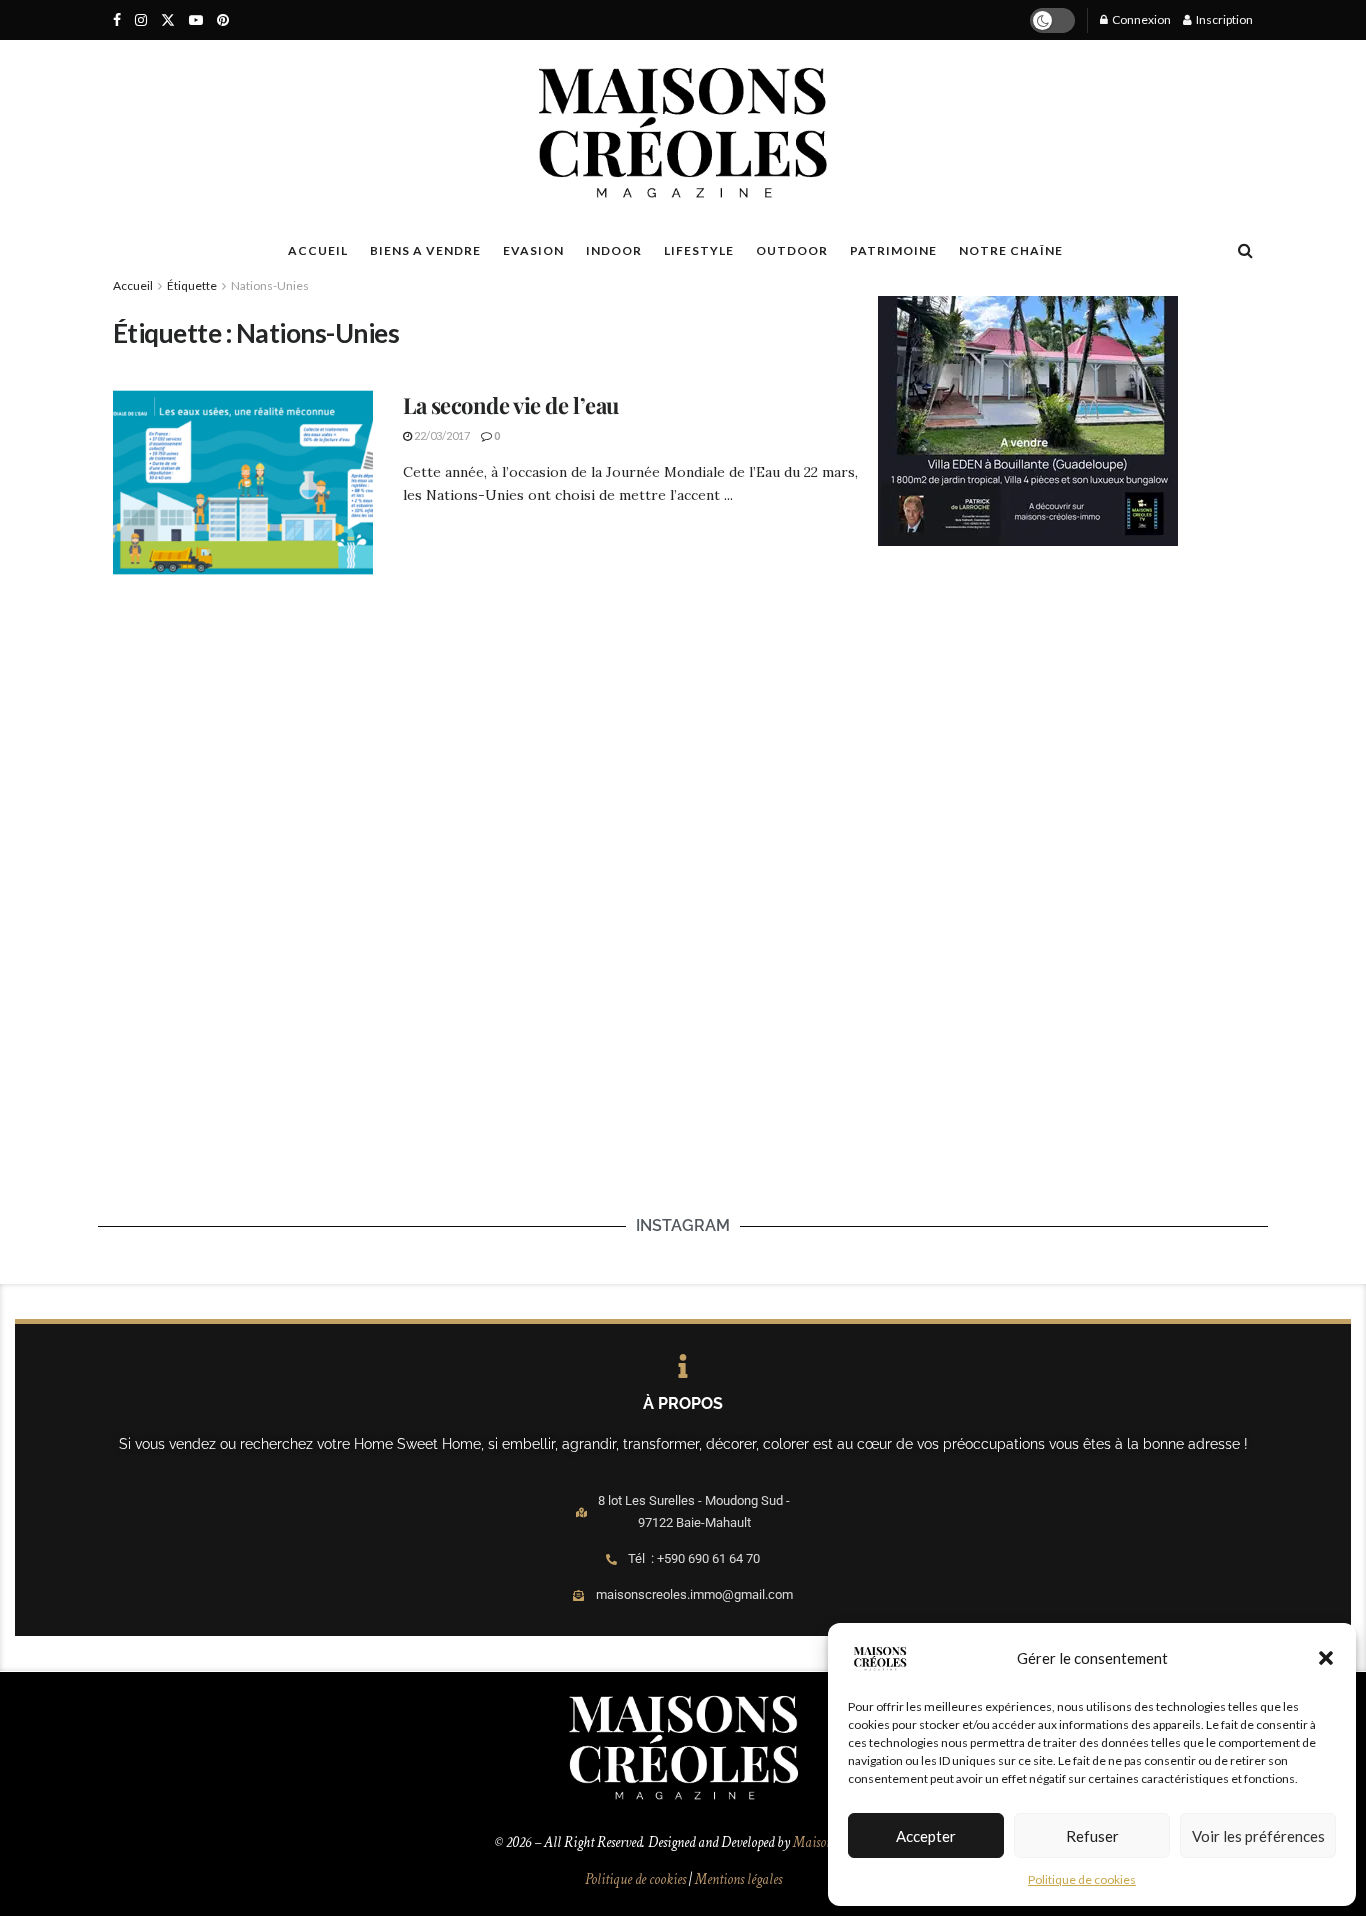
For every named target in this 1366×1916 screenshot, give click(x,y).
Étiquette (192, 285)
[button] (1326, 1658)
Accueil (133, 285)
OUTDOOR (792, 250)
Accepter (926, 1836)
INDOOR (614, 250)
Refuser (1092, 1836)
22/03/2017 (441, 435)
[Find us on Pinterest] (223, 20)
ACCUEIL (318, 250)
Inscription (1223, 19)
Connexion (1140, 19)
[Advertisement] (1065, 726)
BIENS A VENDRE (425, 250)
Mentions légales (738, 1879)
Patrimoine (893, 250)
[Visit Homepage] (682, 133)
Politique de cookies (1082, 1879)
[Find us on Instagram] (141, 20)
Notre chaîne (1011, 250)
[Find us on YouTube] (196, 20)
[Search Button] (1245, 250)
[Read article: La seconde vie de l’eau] (243, 483)
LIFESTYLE (699, 250)
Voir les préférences (1258, 1836)
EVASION (533, 250)
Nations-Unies (270, 285)
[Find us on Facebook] (117, 20)
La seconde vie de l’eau (511, 405)
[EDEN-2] (1028, 419)
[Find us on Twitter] (168, 20)
